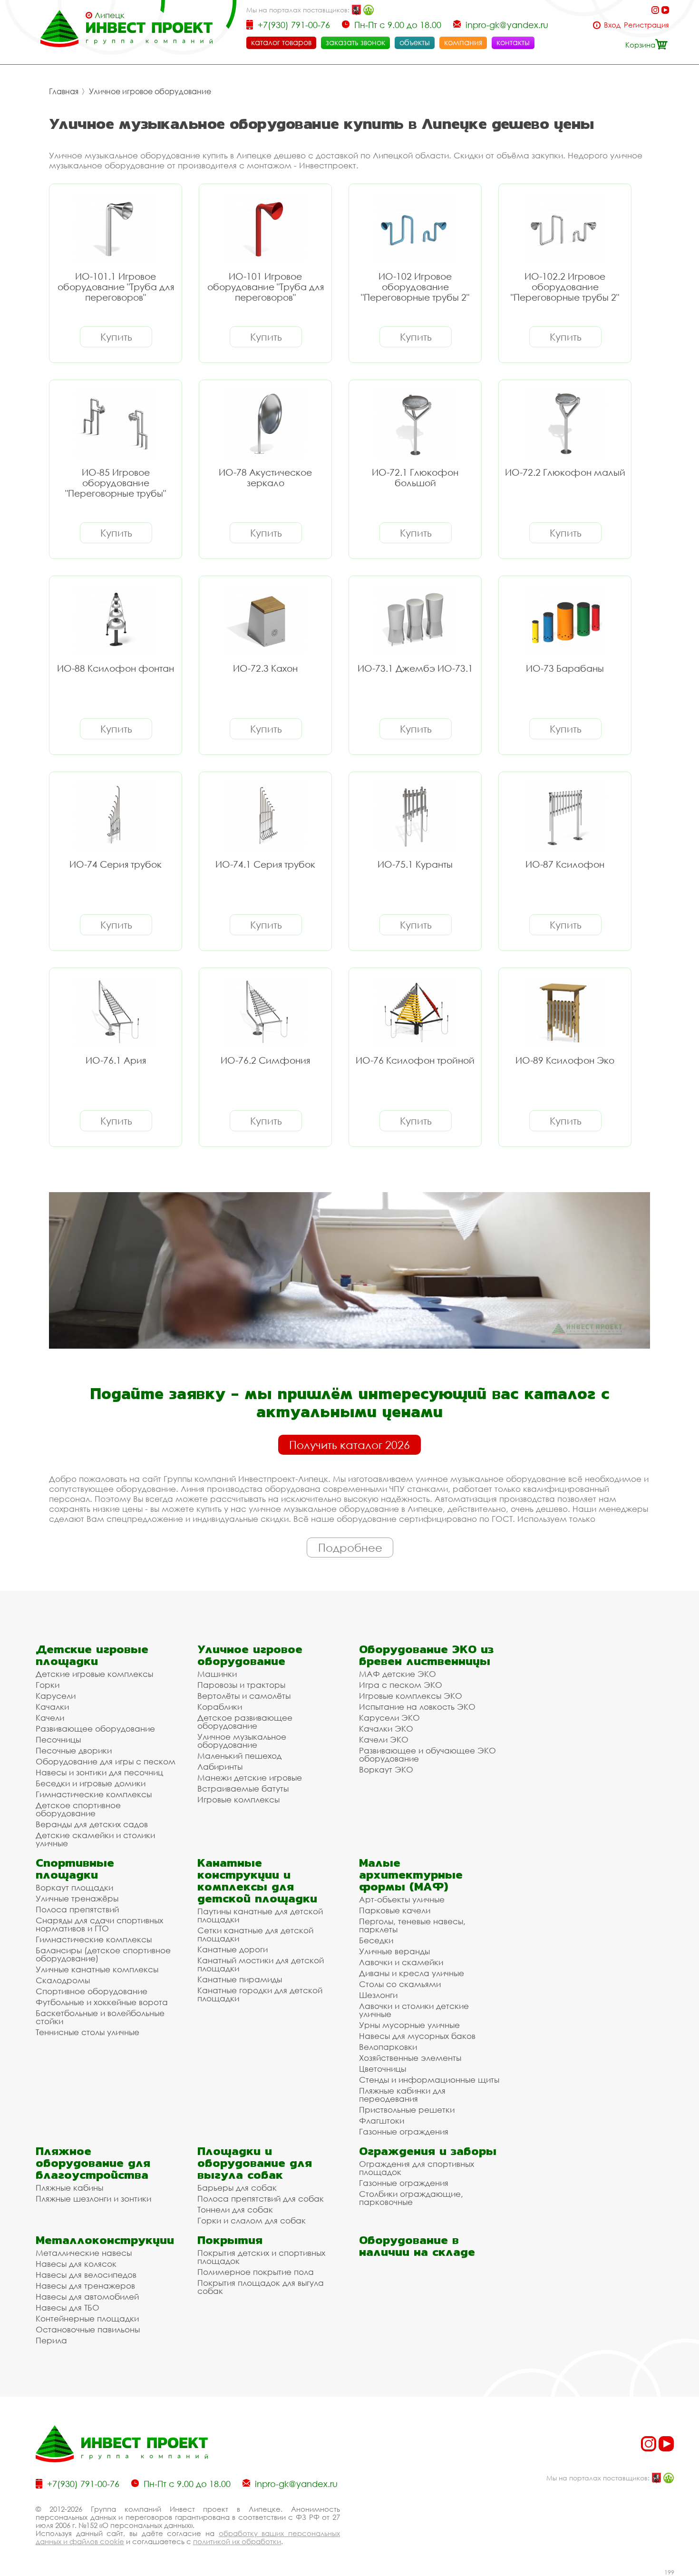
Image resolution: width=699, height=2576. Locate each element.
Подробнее (350, 1548)
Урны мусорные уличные (409, 2025)
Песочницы (58, 1739)
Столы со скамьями (400, 1984)
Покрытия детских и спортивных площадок (261, 2257)
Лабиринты (220, 1767)
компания (463, 42)
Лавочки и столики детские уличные (414, 2010)
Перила (51, 2340)
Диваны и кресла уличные (412, 1973)
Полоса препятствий (77, 1909)
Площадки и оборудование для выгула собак (255, 2163)
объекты (415, 42)
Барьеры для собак (237, 2188)
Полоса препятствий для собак (261, 2199)
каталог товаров (281, 42)
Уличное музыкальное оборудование (242, 1741)
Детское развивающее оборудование (245, 1722)
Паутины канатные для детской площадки (260, 1915)
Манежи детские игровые (250, 1778)
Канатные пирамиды (240, 1979)
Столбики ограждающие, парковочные (411, 2198)
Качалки (52, 1707)
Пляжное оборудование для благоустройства (93, 2163)
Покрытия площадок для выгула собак (261, 2287)
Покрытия (230, 2240)
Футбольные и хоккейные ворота (102, 2002)
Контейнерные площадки (87, 2318)
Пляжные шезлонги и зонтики (93, 2199)
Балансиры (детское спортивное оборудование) (103, 1954)
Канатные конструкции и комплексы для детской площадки (257, 1881)
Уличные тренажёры (77, 1898)
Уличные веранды (394, 1951)
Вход (612, 25)
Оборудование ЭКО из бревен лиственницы (426, 1655)
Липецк (110, 15)
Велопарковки (388, 2047)
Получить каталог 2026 (349, 1445)
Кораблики (220, 1707)
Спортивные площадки (75, 1869)
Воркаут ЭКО (386, 1769)
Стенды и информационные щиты (429, 2080)
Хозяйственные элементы (410, 2058)
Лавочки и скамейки (401, 1962)
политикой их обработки (237, 2541)
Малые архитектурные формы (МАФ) (411, 1875)
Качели (50, 1718)
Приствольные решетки (407, 2110)
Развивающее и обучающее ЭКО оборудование (427, 1754)
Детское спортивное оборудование (78, 1809)
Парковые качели (395, 1910)
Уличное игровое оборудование (150, 91)
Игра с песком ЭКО (401, 1685)
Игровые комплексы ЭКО (411, 1696)
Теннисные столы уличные (87, 2032)
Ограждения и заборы (428, 2151)
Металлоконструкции (105, 2240)
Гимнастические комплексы (94, 1794)
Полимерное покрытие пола (256, 2272)
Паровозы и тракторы (241, 1685)
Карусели (56, 1696)
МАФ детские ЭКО (398, 1674)
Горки (48, 1685)
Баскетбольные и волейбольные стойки (100, 2017)
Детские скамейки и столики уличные (95, 1839)
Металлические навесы (84, 2253)
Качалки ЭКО (386, 1729)
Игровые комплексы (238, 1799)
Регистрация (646, 25)
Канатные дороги (233, 1949)
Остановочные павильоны (88, 2329)
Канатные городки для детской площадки (260, 1994)
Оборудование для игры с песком (106, 1761)
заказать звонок (355, 42)
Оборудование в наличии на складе (417, 2246)
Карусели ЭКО (389, 1718)
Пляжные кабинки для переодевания (402, 2095)
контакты (513, 42)
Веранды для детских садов (92, 1824)
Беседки (376, 1940)
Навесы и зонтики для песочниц (99, 1772)
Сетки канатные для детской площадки (255, 1934)
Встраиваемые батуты (243, 1788)
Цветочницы (383, 2069)
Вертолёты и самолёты (244, 1696)
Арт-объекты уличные (402, 1899)
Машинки (217, 1674)
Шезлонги (378, 1995)
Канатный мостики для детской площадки (261, 1964)
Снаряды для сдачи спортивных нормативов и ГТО (99, 1924)
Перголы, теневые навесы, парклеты (412, 1925)
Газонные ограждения (404, 2131)
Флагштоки (382, 2121)
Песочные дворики (74, 1750)
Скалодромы (63, 1980)
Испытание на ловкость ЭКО (417, 1707)
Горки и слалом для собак (252, 2220)
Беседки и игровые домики (91, 1783)
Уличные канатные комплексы (97, 1969)
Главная (64, 91)
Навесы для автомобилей (87, 2297)
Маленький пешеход (239, 1756)
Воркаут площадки (74, 1887)
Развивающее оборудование (95, 1729)
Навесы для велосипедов (86, 2275)
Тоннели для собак (235, 2209)
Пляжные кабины (69, 2188)
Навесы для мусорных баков (417, 2036)
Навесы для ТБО (68, 2307)
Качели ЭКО (384, 1739)
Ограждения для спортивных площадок (417, 2168)
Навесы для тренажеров (85, 2286)
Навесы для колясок (76, 2264)
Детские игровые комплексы (94, 1674)
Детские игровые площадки (92, 1655)
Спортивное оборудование (92, 1991)
